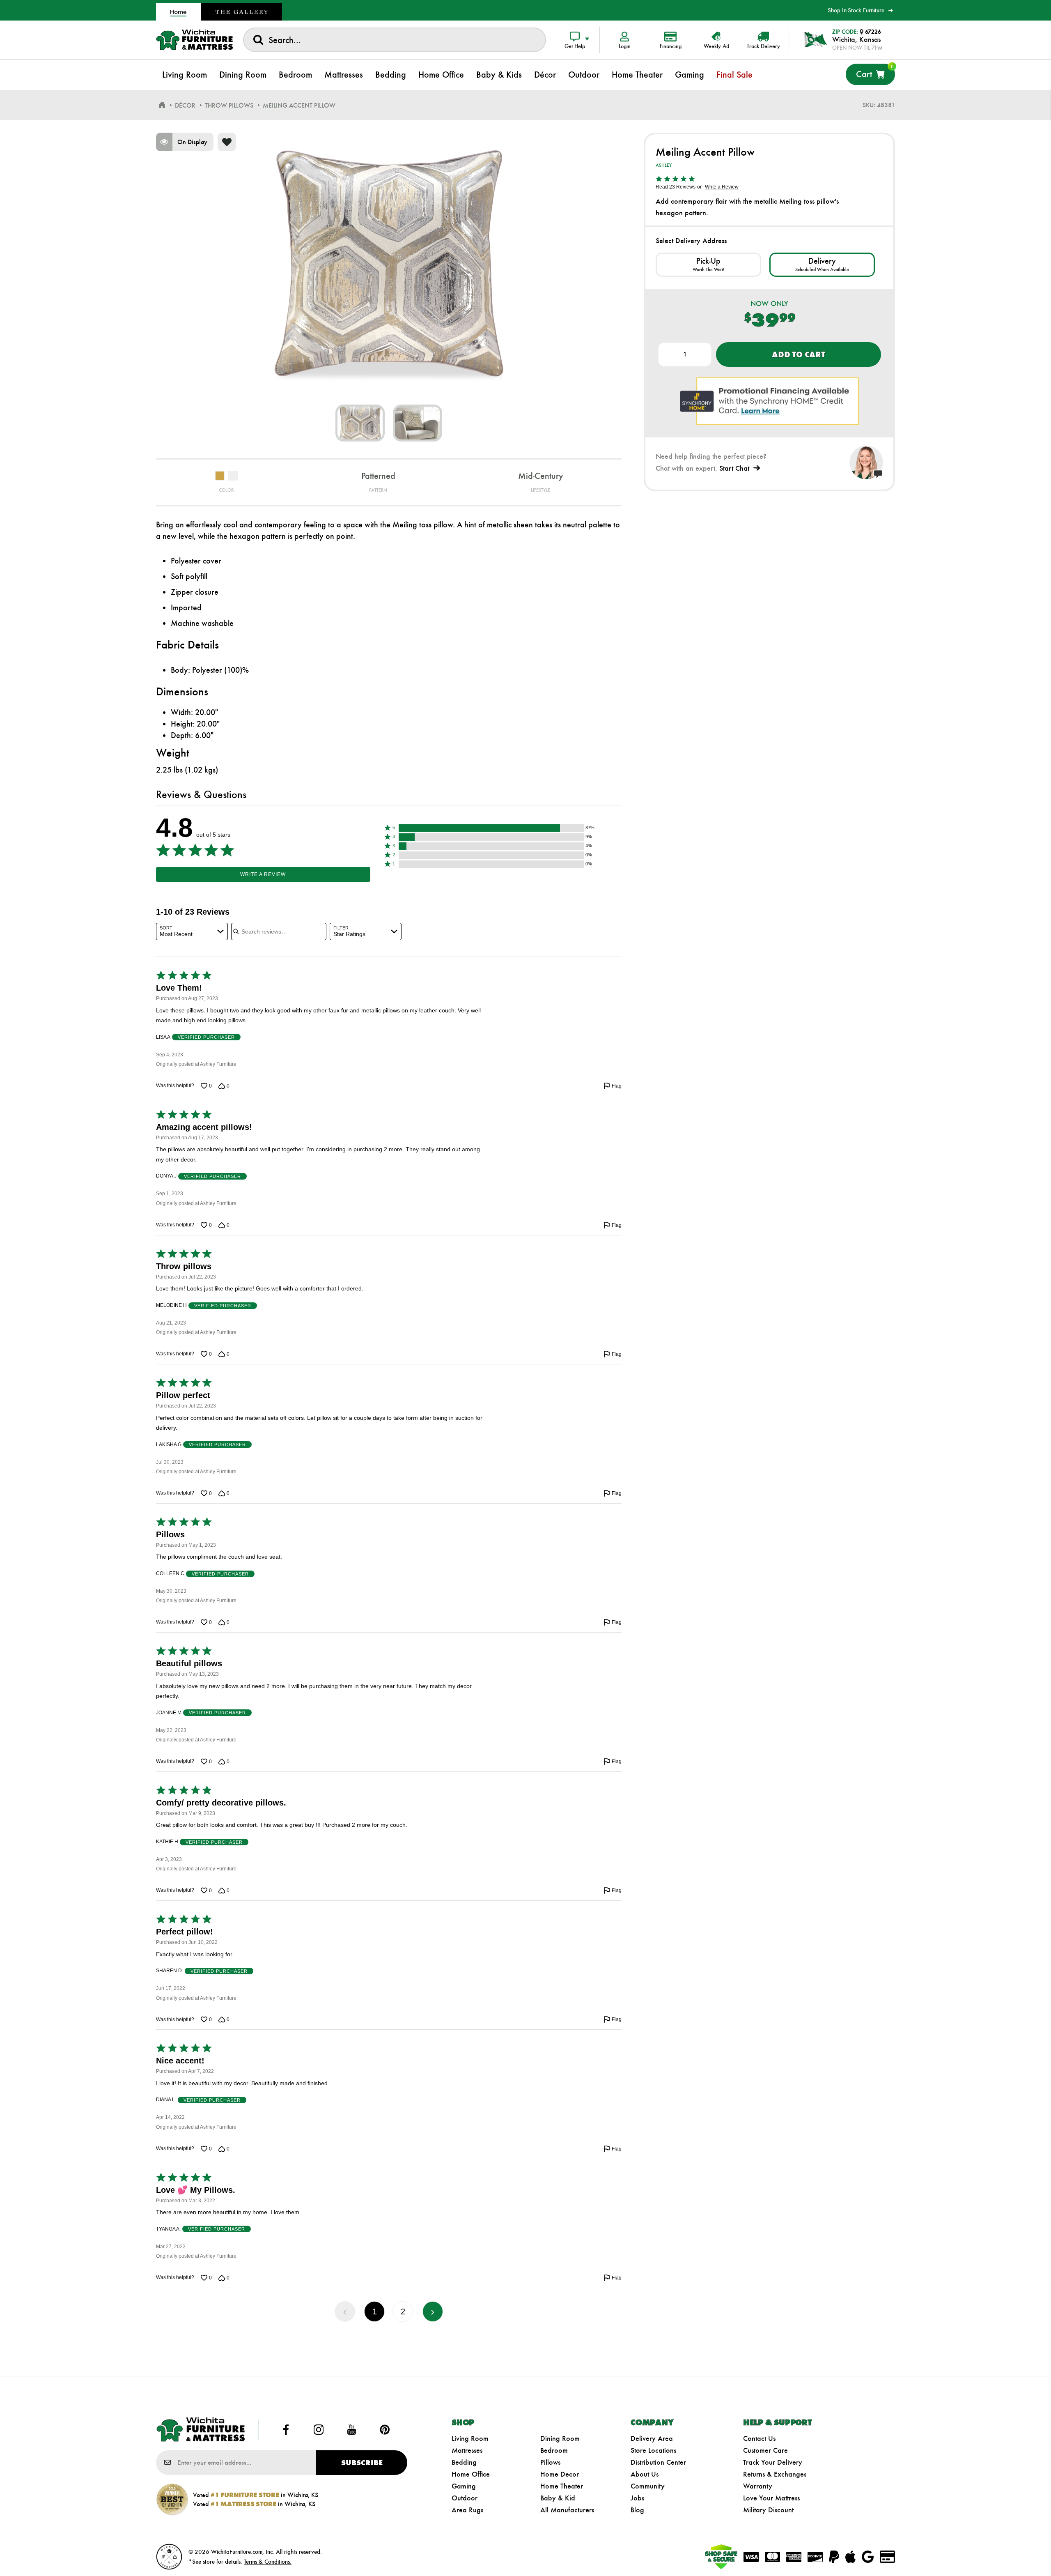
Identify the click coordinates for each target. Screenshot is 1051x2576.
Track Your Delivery (773, 2462)
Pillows (550, 2462)
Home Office (471, 2474)
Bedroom (554, 2450)
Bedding (464, 2462)
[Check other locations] (708, 265)
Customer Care (765, 2450)
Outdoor (465, 2498)
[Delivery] (822, 265)
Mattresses (467, 2450)
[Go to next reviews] (433, 2311)
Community (648, 2486)
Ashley (664, 165)
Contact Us (759, 2438)
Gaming (464, 2486)
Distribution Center (658, 2462)
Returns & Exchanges (775, 2474)
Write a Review (263, 874)
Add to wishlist (227, 142)
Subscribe (362, 2463)
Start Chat (734, 468)
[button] (491, 828)
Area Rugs (467, 2510)
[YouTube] (352, 2430)
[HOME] (162, 105)
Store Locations (653, 2450)
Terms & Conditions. (268, 2562)
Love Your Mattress (771, 2498)
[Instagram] (319, 2430)
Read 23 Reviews (676, 187)
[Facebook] (286, 2430)
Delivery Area (652, 2438)
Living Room (470, 2438)
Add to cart (798, 354)
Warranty (758, 2486)
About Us (645, 2474)
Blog (637, 2510)
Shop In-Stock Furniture (856, 10)
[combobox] (395, 40)
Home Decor (560, 2474)
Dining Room (560, 2438)
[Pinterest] (385, 2430)
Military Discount (768, 2510)
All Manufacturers (567, 2510)
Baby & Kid (558, 2498)
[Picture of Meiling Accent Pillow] (360, 423)
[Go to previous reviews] (345, 2311)
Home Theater (562, 2486)
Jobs (637, 2498)
